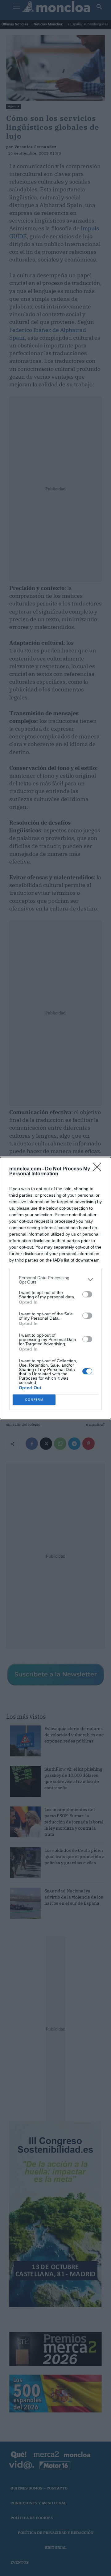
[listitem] (55, 1280)
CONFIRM (34, 1400)
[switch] (87, 1294)
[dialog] (55, 1288)
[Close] (99, 1169)
